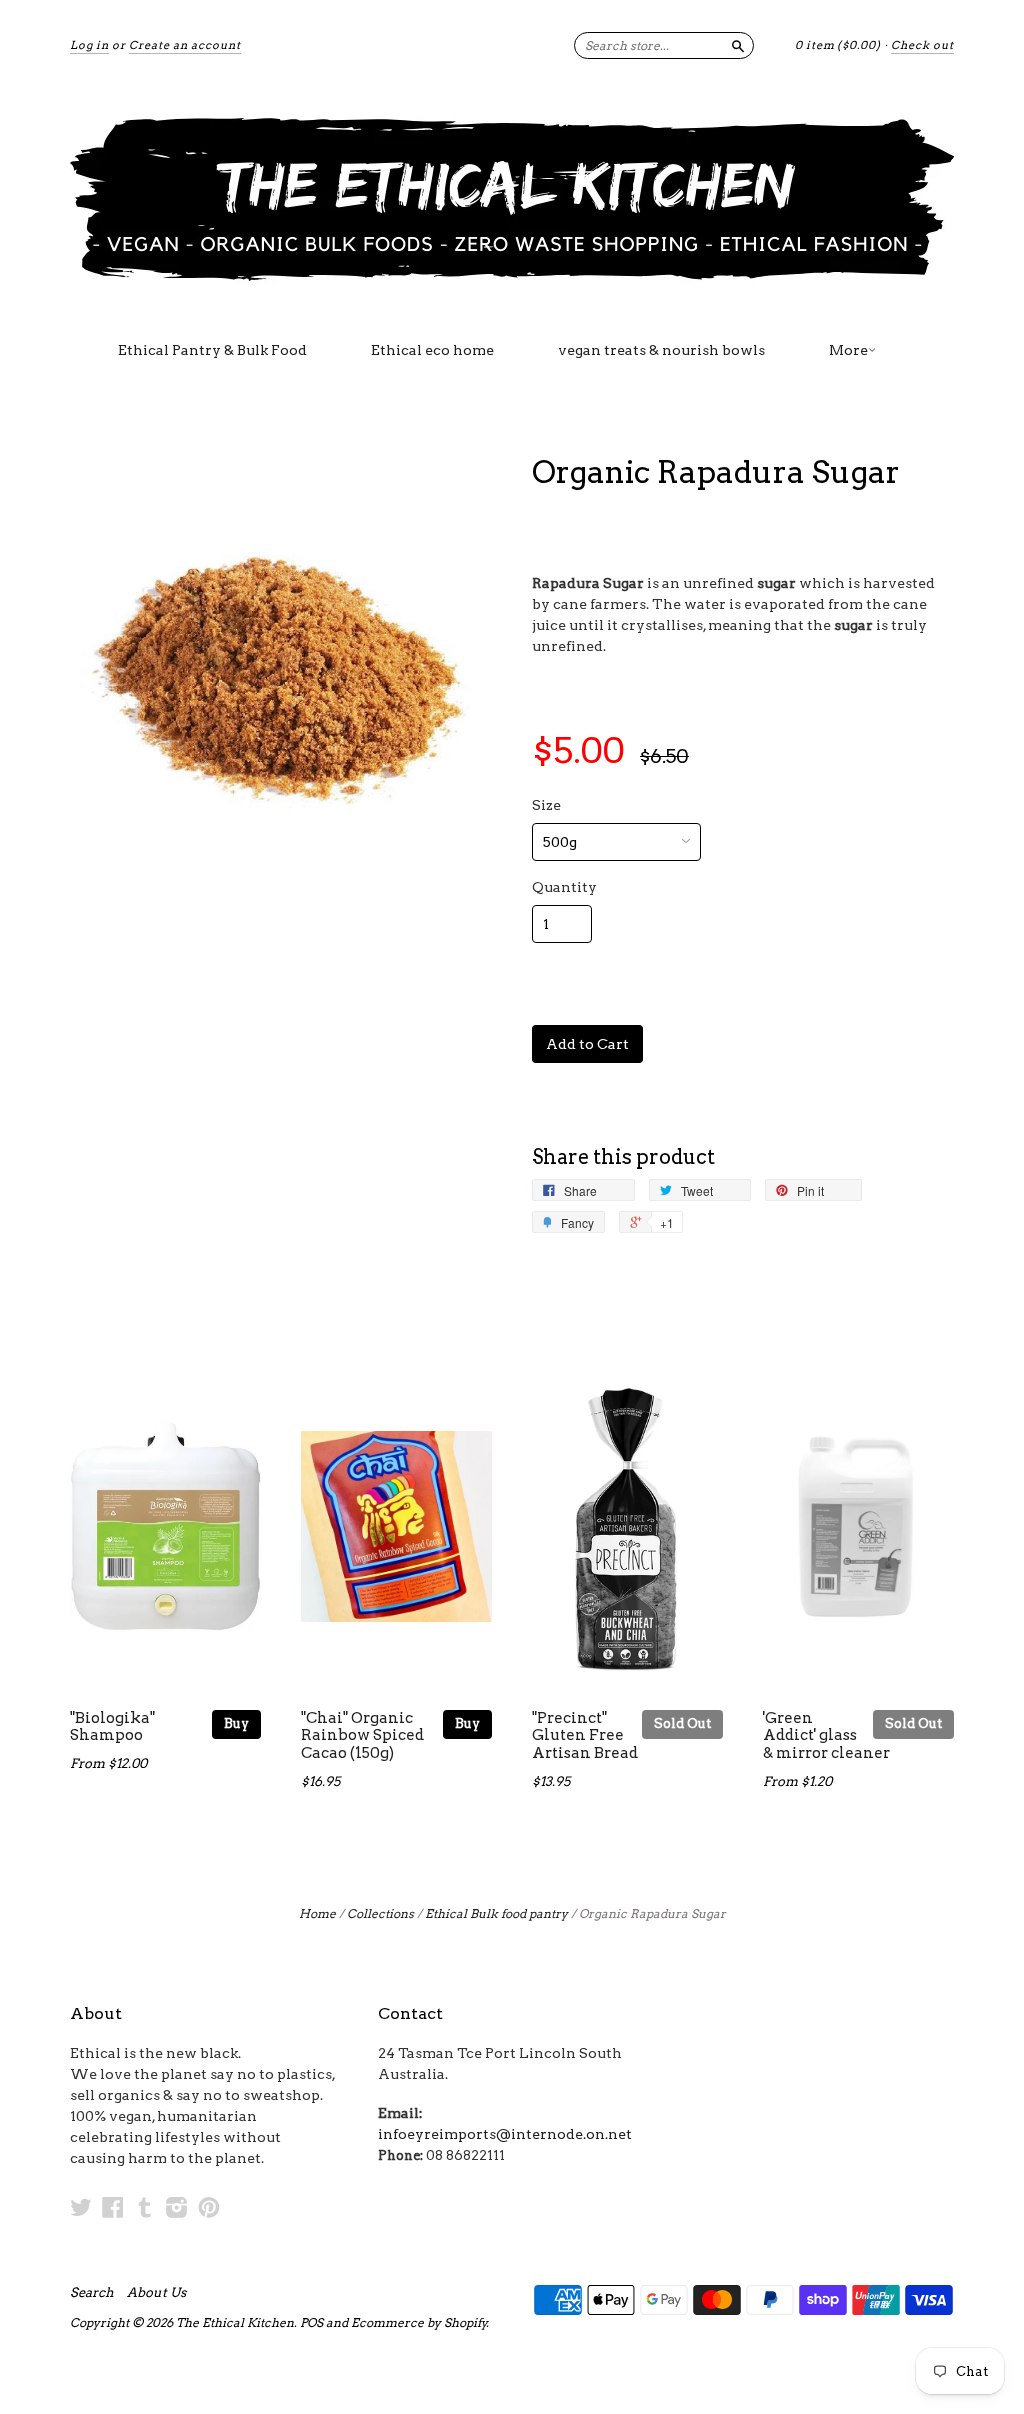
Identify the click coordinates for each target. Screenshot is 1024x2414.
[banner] (512, 198)
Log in (89, 45)
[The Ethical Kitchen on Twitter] (81, 2207)
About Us (156, 2293)
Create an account (185, 45)
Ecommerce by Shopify (419, 2322)
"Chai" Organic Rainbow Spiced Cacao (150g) (362, 1736)
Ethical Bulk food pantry (496, 1913)
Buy (236, 1723)
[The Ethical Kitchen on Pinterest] (209, 2207)
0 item (838, 45)
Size (546, 805)
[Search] (738, 45)
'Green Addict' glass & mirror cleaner (826, 1736)
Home (317, 1913)
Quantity (564, 887)
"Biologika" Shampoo (112, 1727)
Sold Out (682, 1723)
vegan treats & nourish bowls (661, 350)
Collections (380, 1913)
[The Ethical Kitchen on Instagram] (177, 2207)
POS (311, 2322)
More (848, 350)
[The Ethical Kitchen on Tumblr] (145, 2207)
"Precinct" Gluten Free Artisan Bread (585, 1736)
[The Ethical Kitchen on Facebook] (113, 2207)
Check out (922, 45)
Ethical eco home (432, 350)
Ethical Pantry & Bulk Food (212, 350)
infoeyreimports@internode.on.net (505, 2134)
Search (92, 2293)
